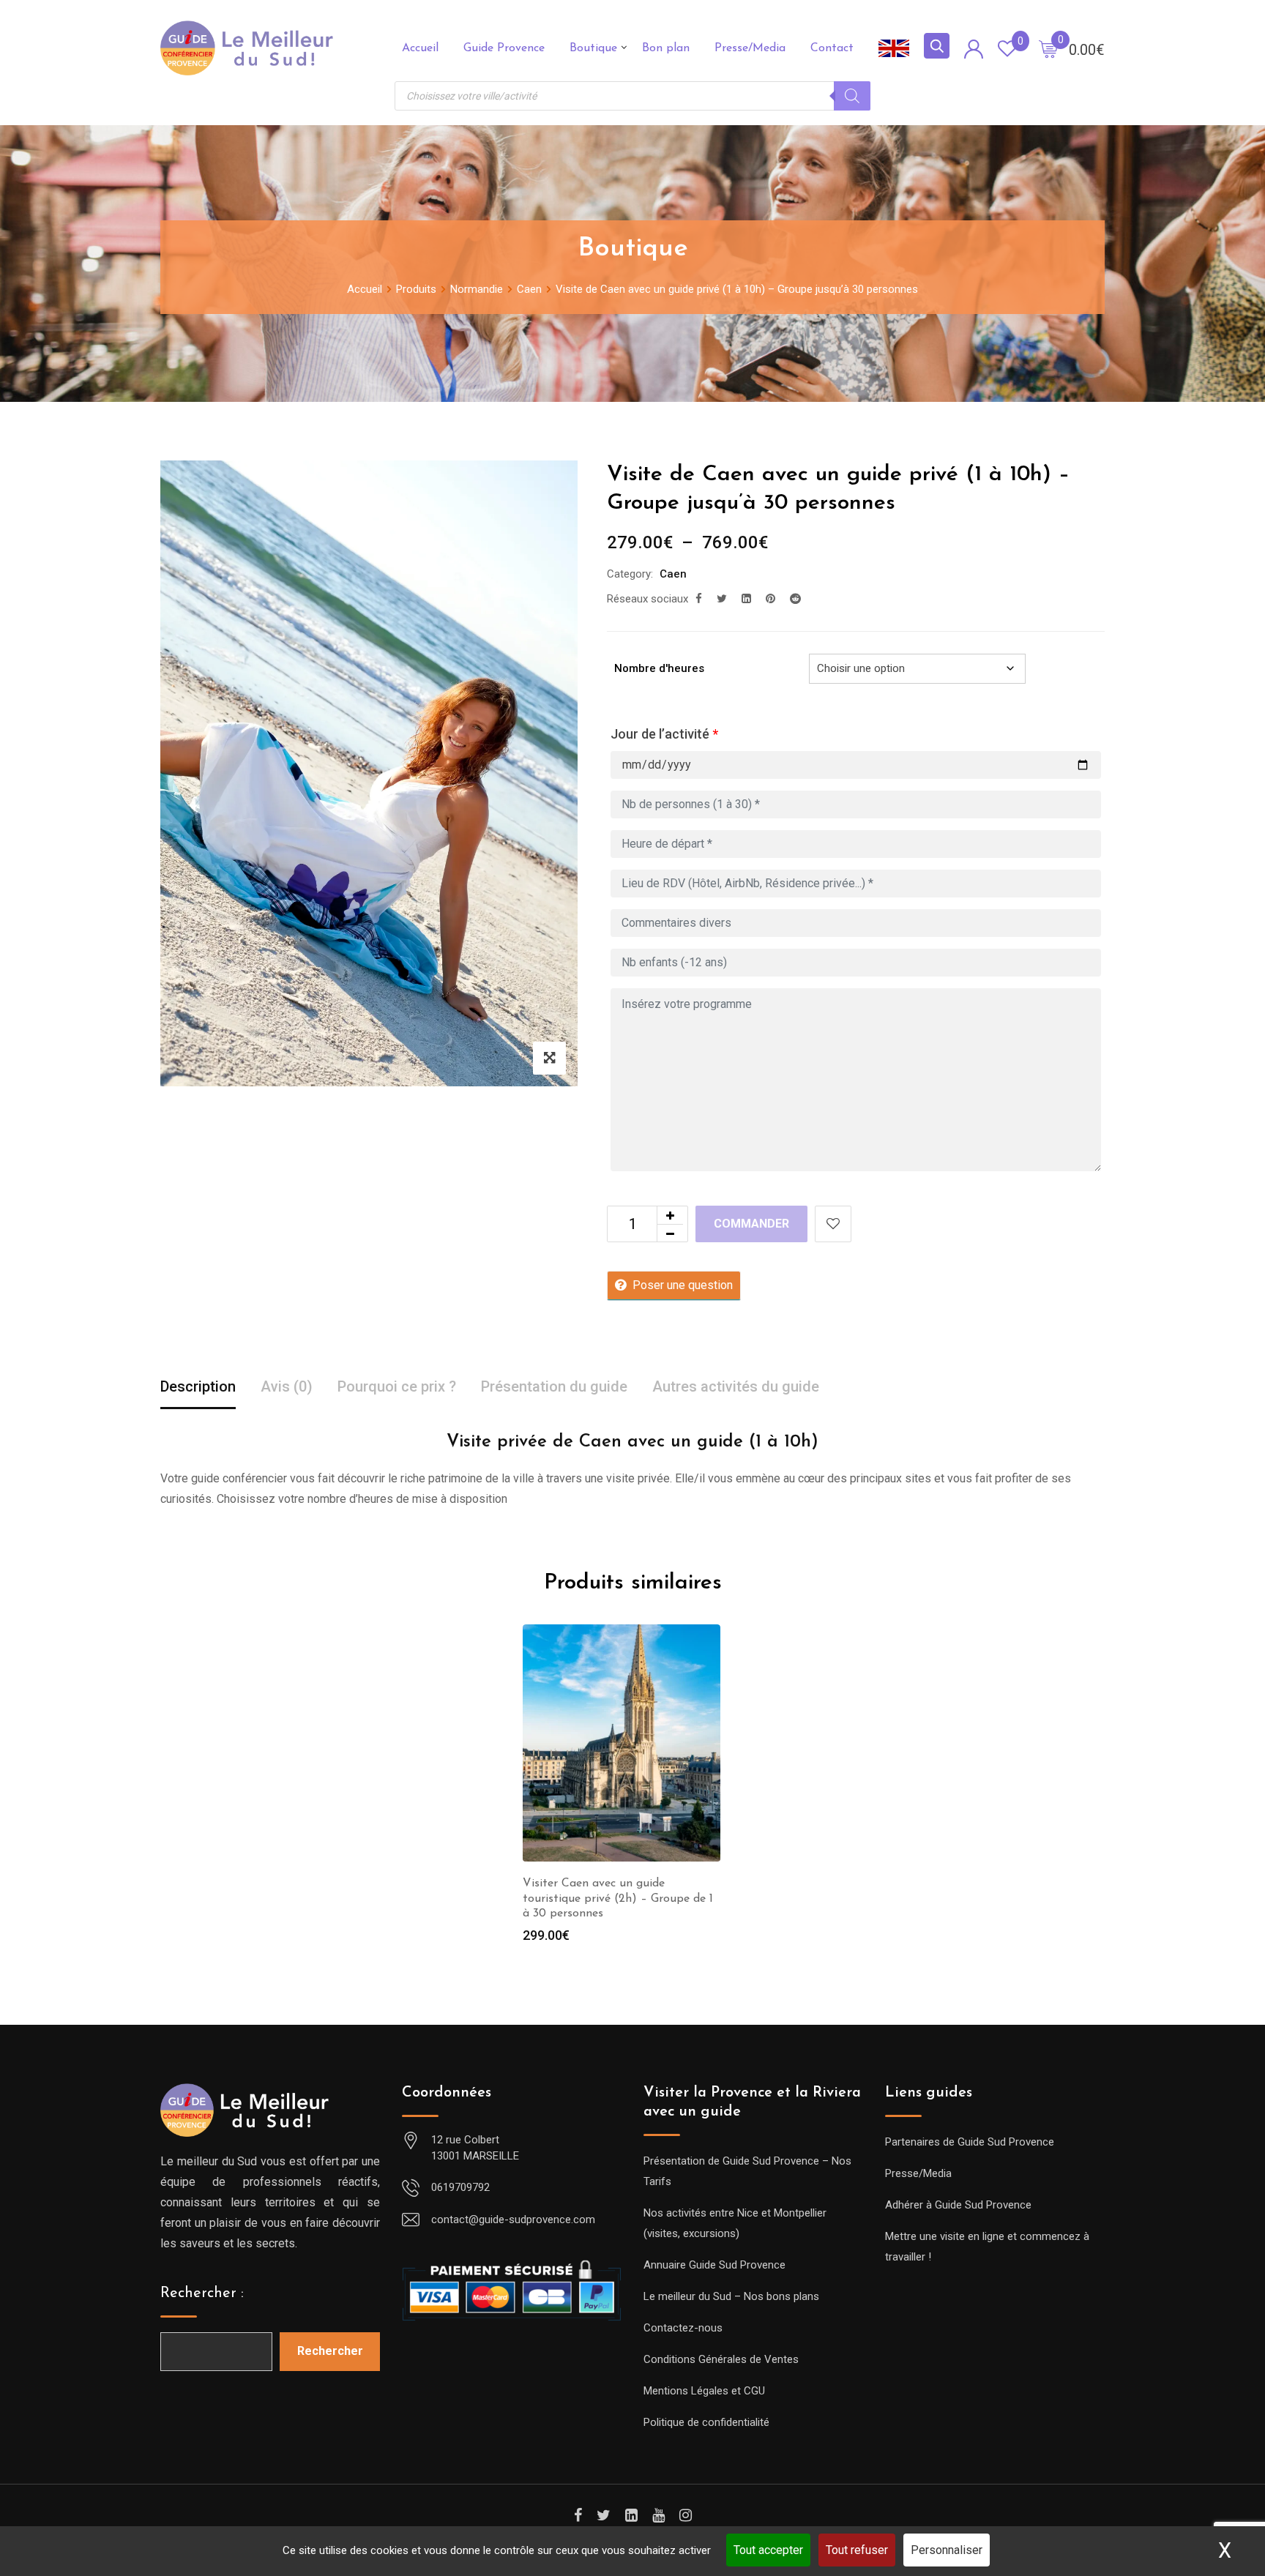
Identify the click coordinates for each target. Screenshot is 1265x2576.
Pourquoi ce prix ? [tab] (397, 1386)
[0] (1048, 48)
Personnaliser (947, 2550)
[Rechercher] (852, 96)
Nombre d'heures (659, 668)
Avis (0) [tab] (287, 1386)
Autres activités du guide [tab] (736, 1386)
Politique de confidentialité (706, 2422)
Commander (751, 1224)
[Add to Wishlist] (833, 1224)
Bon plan (666, 48)
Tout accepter (768, 2550)
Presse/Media (750, 48)
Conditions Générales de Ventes (721, 2359)
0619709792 (460, 2187)
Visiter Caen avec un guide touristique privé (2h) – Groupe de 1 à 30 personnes (618, 1899)
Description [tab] (198, 1386)
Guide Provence (504, 48)
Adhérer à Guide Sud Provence (958, 2205)
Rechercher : (202, 2293)
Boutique (593, 48)
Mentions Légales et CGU (704, 2391)
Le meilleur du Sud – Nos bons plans (731, 2296)
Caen (673, 574)
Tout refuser (857, 2550)
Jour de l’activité (664, 734)
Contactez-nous (683, 2328)
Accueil (420, 48)
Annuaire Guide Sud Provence (714, 2265)
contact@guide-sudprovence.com (513, 2220)
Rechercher (330, 2351)
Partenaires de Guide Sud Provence (970, 2142)
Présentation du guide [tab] (554, 1386)
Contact (832, 48)
